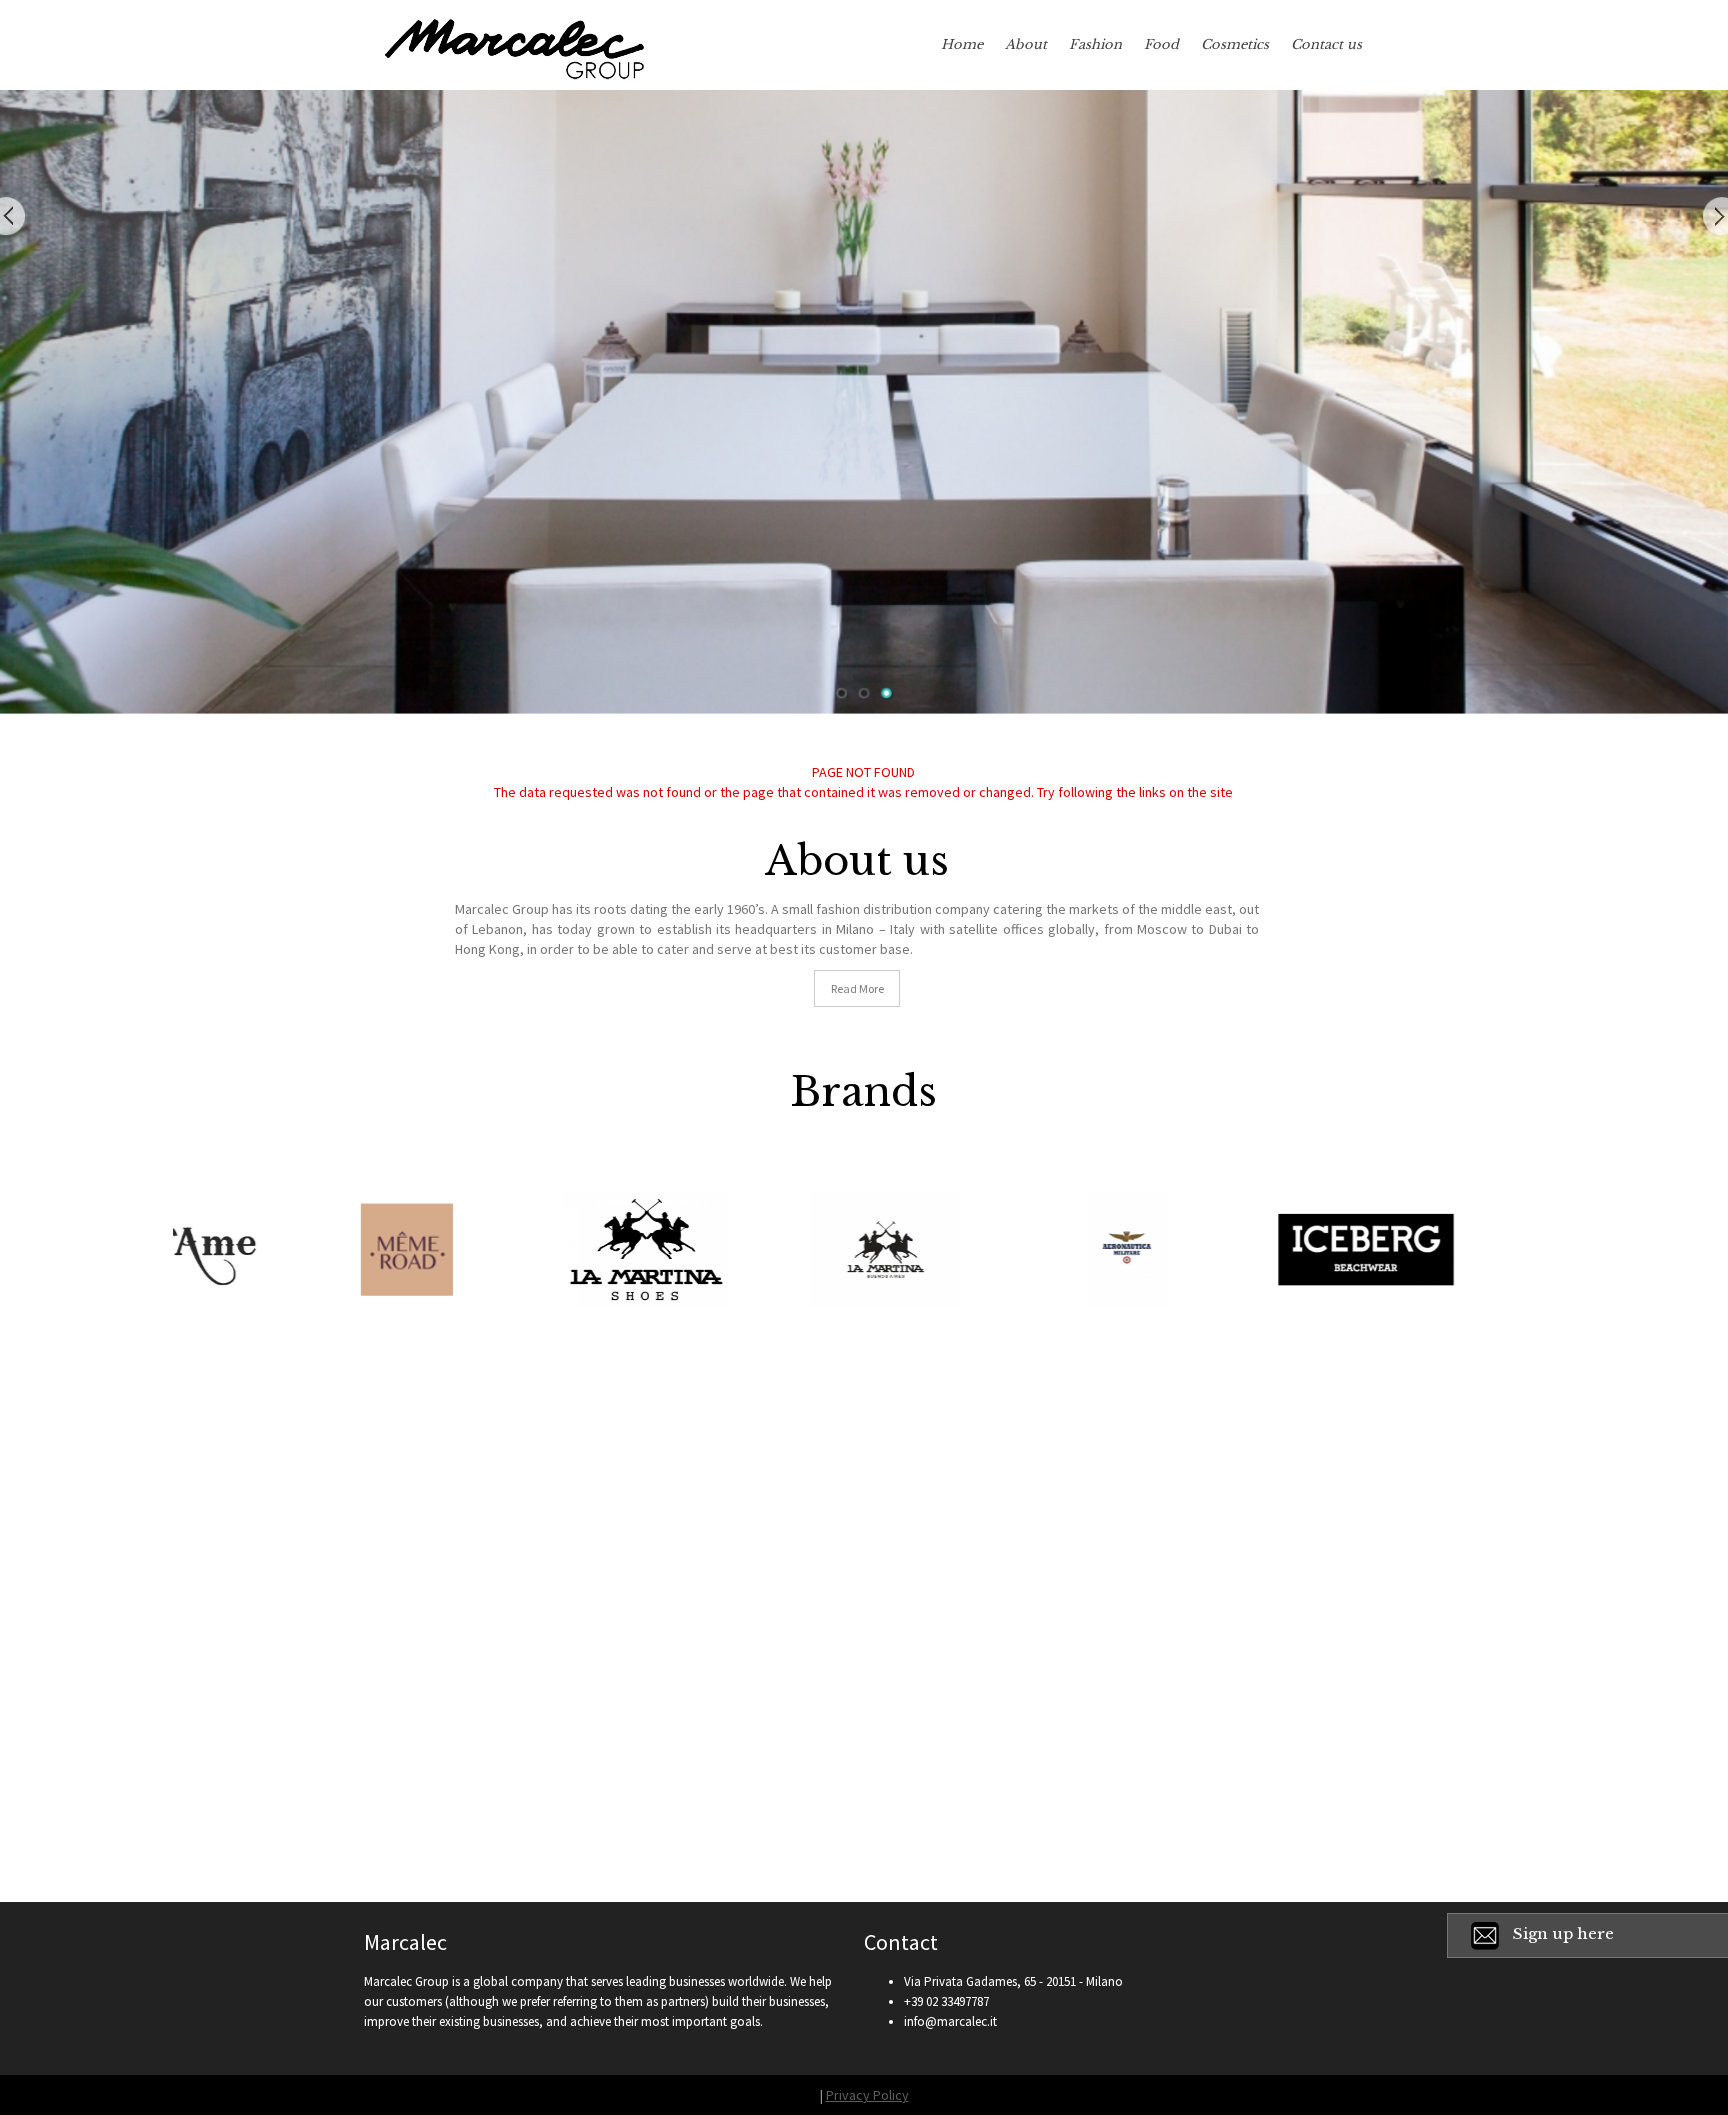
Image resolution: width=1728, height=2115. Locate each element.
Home (962, 44)
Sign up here (1563, 1933)
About (1026, 44)
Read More (857, 988)
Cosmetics (1235, 44)
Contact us (1326, 44)
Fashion (1095, 44)
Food (1161, 44)
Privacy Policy (867, 2095)
